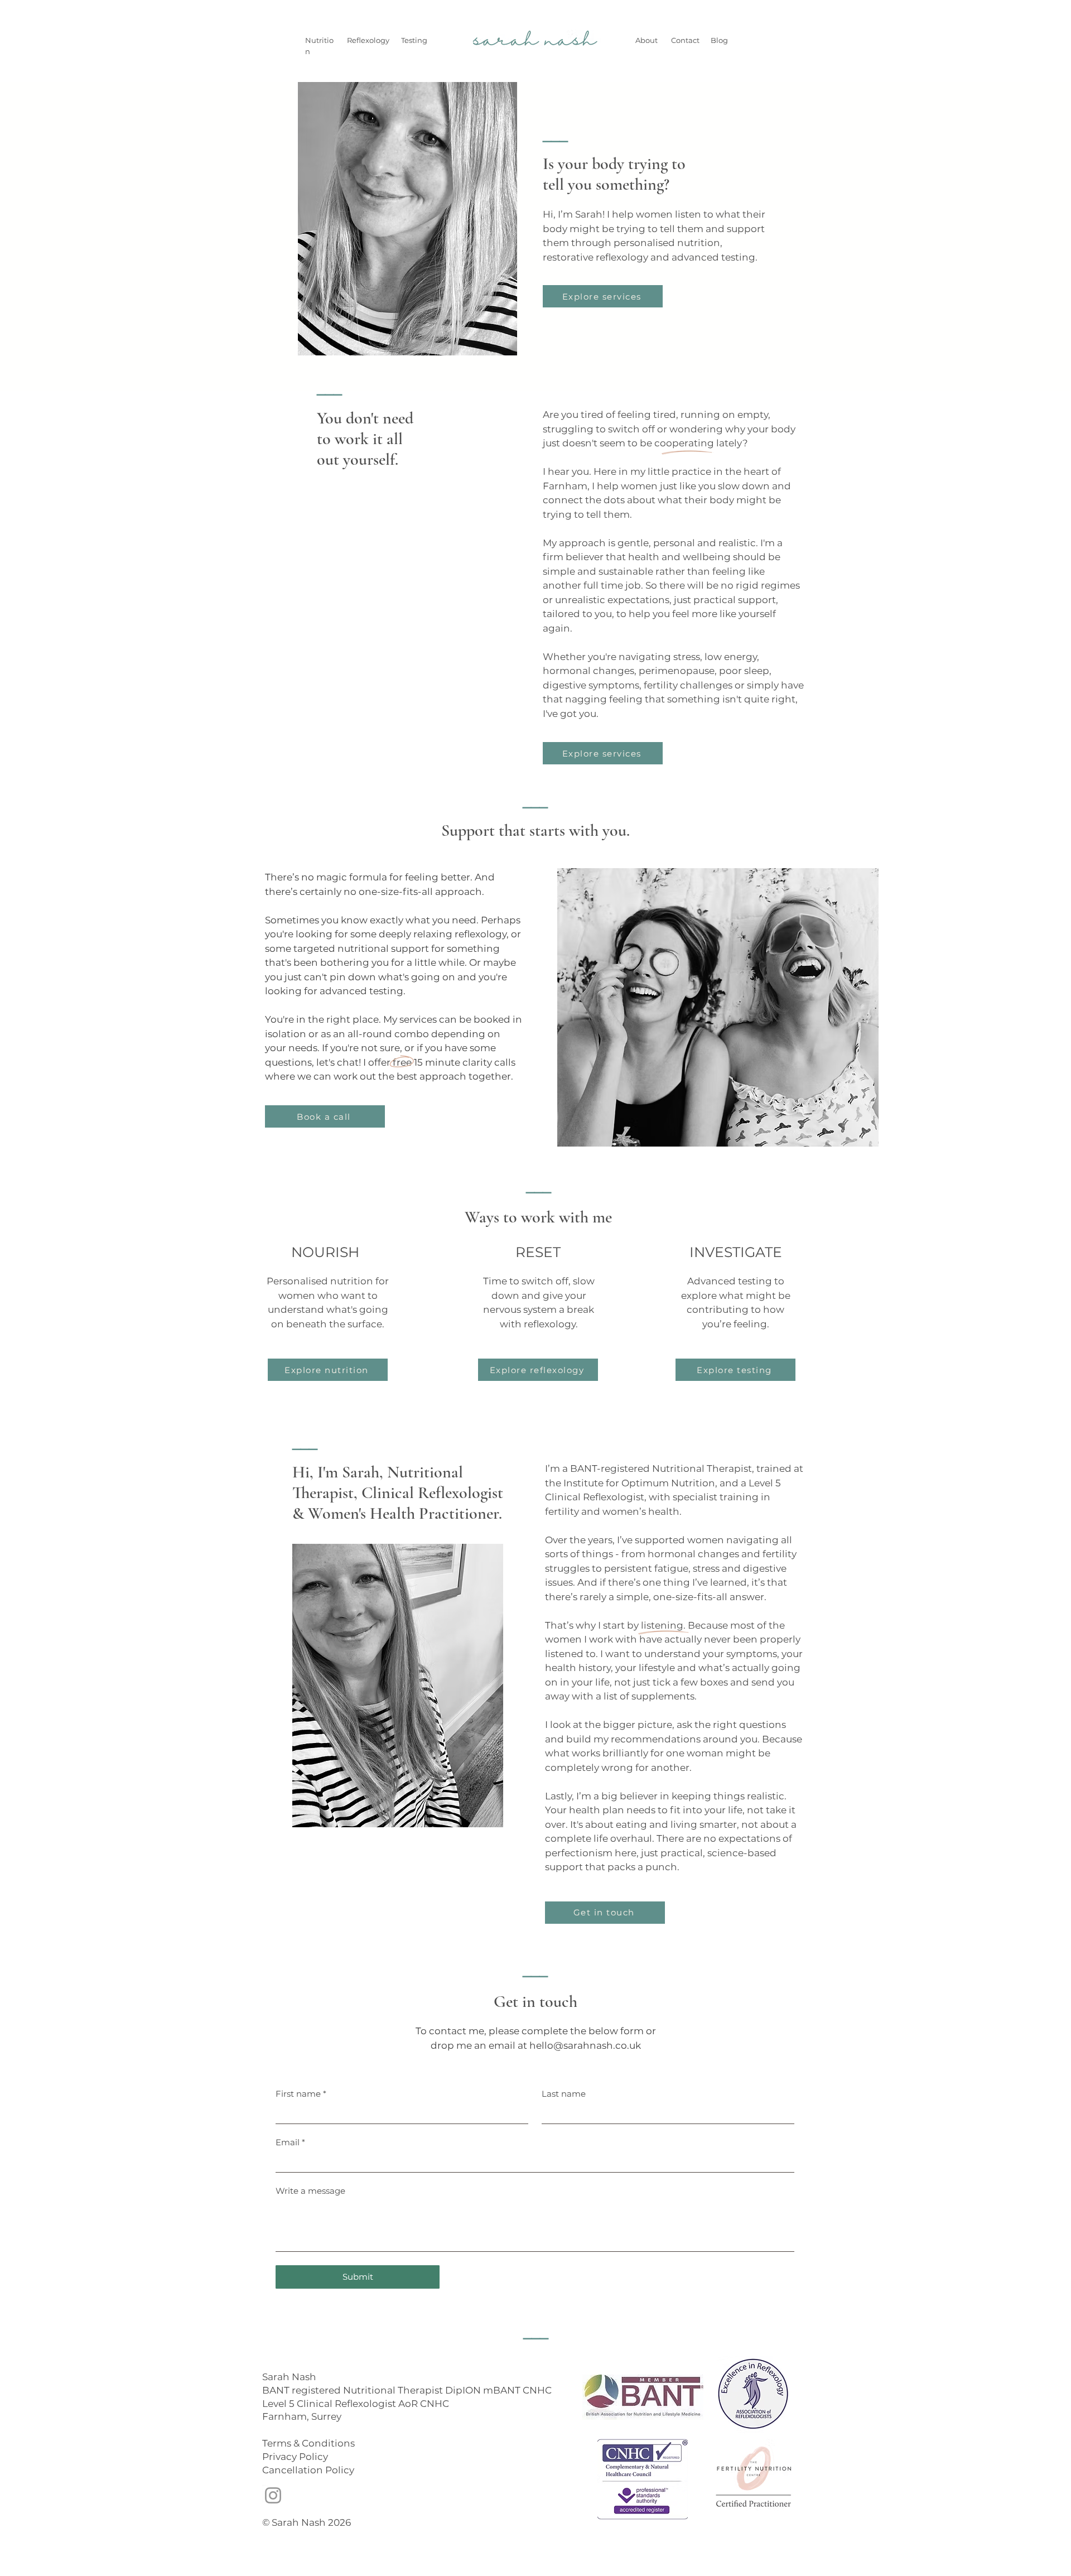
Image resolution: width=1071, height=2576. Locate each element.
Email (290, 2142)
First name (301, 2094)
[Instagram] (273, 2495)
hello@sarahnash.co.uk (585, 2045)
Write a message (310, 2191)
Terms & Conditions (308, 2443)
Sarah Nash (289, 2377)
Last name (564, 2094)
